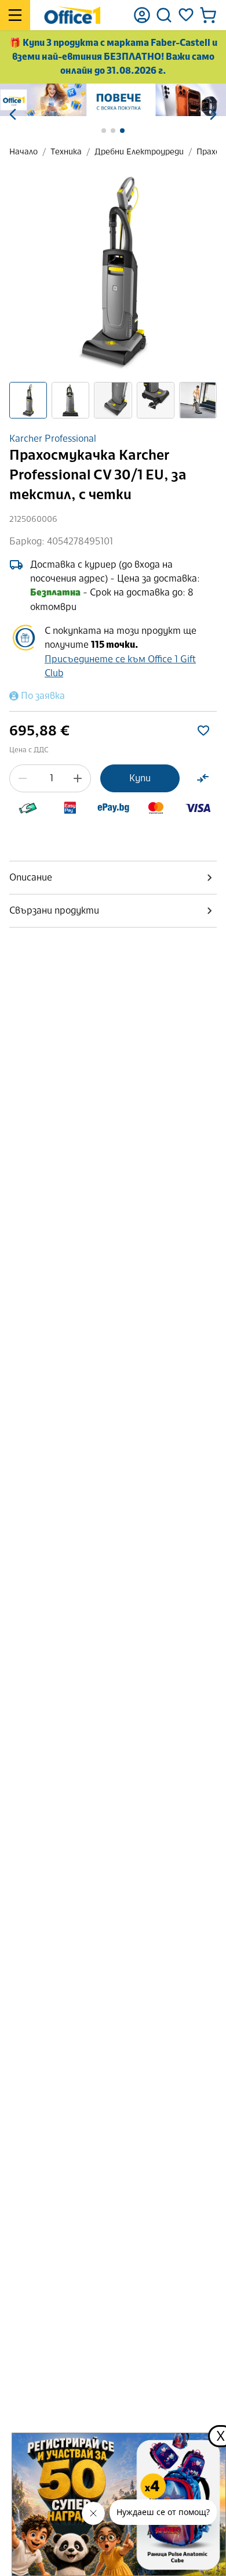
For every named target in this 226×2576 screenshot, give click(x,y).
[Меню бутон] (15, 15)
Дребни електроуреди (139, 152)
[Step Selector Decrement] (23, 778)
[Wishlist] (186, 15)
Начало (23, 152)
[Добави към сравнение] (203, 778)
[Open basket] (208, 15)
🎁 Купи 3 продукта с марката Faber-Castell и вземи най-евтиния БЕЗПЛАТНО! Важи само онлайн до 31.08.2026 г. (113, 57)
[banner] (113, 100)
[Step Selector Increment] (78, 778)
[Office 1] (72, 15)
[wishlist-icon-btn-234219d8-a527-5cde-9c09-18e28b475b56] (203, 731)
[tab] (113, 878)
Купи (140, 778)
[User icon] (142, 15)
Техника (66, 152)
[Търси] (164, 15)
